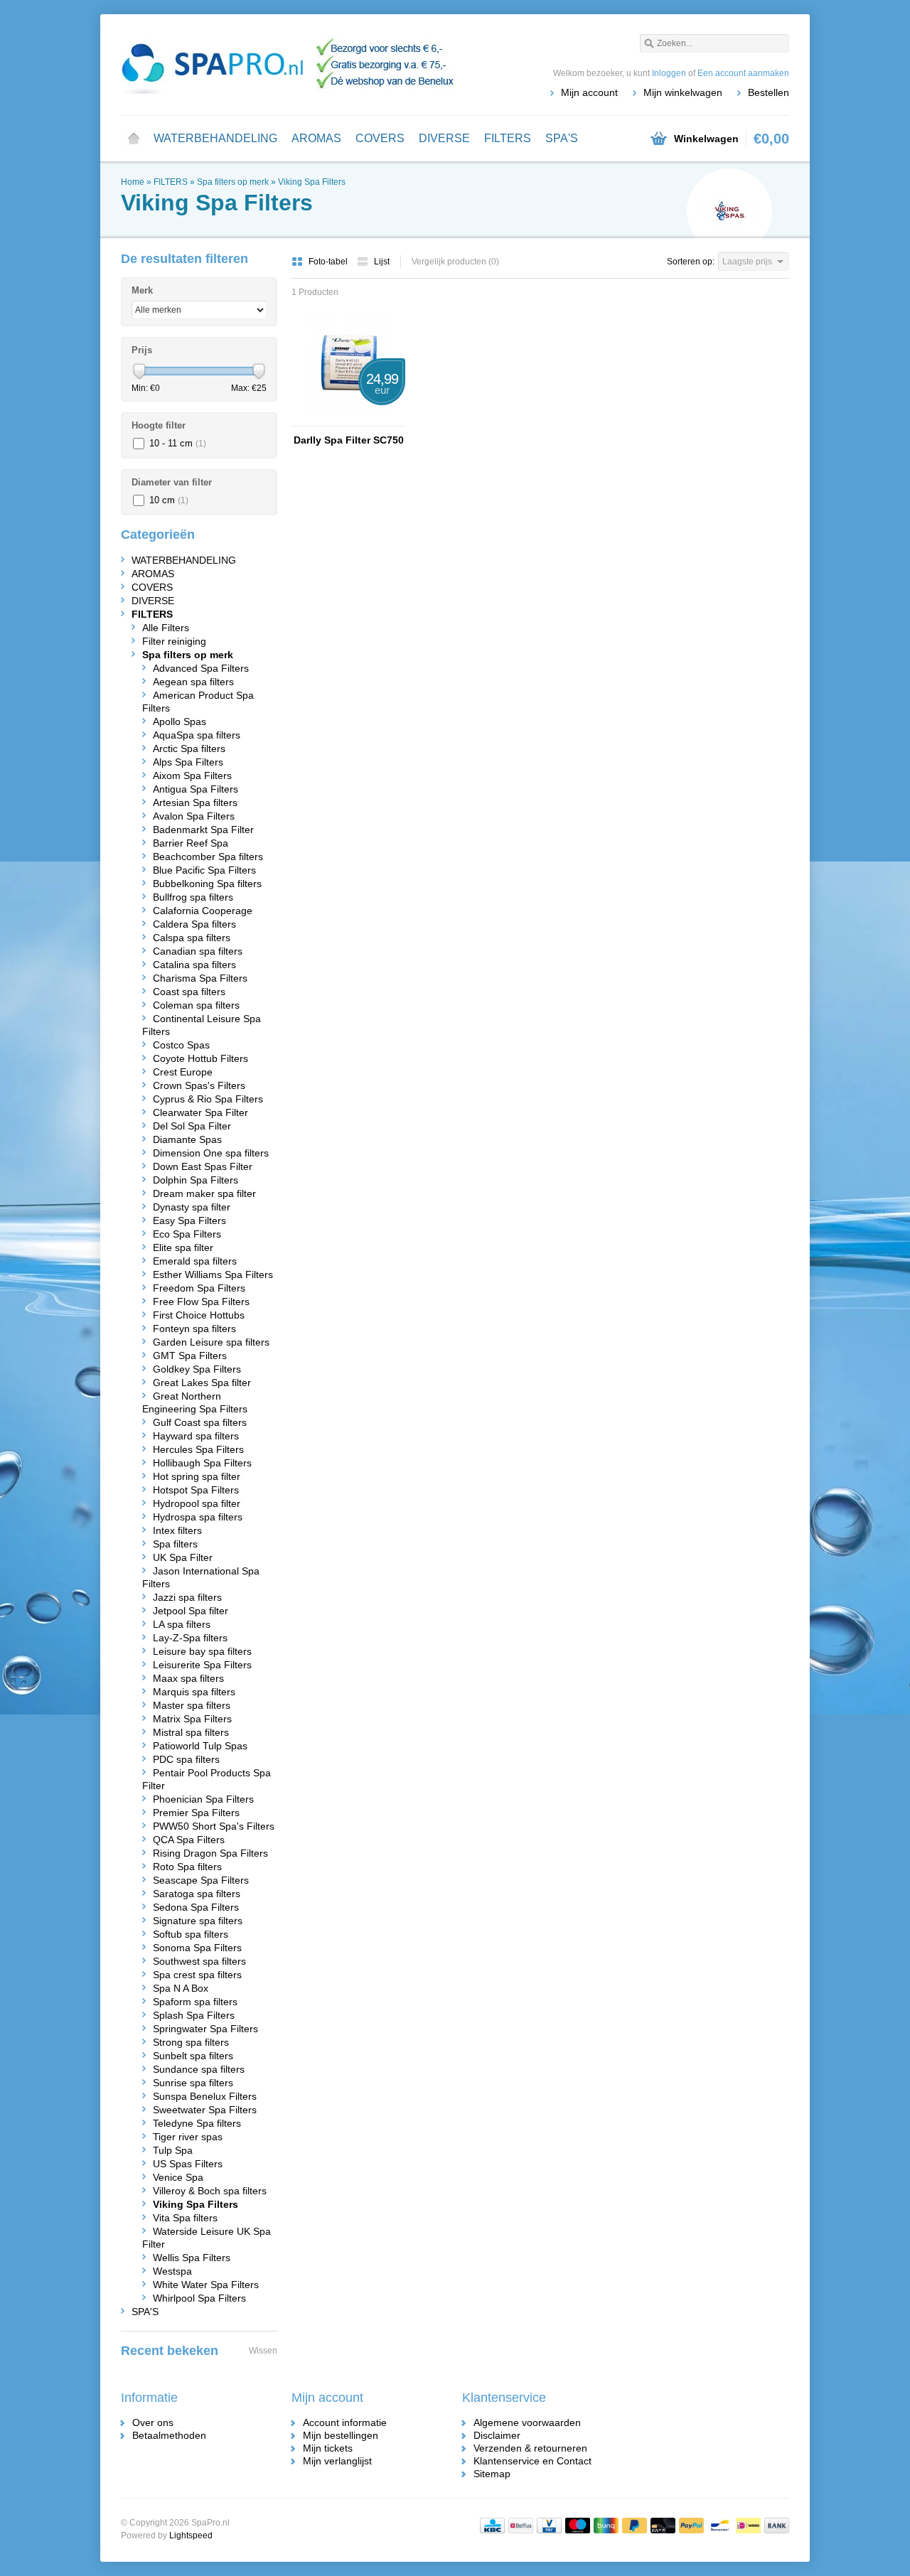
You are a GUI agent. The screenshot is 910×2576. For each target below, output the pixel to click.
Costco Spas (181, 1045)
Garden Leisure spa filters (211, 1342)
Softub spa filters (191, 1934)
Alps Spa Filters (188, 762)
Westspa (172, 2271)
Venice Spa (178, 2177)
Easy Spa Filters (189, 1220)
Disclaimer (497, 2435)
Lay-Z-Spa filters (190, 1638)
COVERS (380, 138)
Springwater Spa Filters (205, 2029)
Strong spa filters (191, 2042)
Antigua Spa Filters (196, 789)
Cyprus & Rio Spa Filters (208, 1099)
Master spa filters (192, 1705)
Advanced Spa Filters (201, 668)
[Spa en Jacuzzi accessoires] (288, 64)
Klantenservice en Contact (532, 2461)
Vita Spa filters (185, 2218)
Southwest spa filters (199, 1961)
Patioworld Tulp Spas (200, 1746)
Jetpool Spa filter (191, 1611)
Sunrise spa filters (193, 2083)
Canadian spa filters (198, 951)
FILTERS (508, 138)
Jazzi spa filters (187, 1597)
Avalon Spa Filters (194, 816)
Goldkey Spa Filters (197, 1369)
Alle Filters (166, 628)
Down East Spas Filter (203, 1166)
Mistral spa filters (191, 1732)
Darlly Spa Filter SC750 (349, 440)
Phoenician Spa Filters (203, 1799)
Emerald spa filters (195, 1261)
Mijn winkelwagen (683, 92)
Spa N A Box (181, 1988)
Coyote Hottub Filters (200, 1058)
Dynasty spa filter (192, 1207)
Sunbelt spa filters (193, 2056)
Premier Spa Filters (196, 1813)
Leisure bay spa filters (202, 1651)
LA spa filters (182, 1624)
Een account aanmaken (743, 73)
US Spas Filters (188, 2164)
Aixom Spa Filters (192, 776)
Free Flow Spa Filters (201, 1302)
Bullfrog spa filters (193, 897)
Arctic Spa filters (189, 748)
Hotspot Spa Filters (196, 1490)
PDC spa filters (186, 1759)
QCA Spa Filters (189, 1840)
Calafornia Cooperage (203, 911)
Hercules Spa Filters (198, 1449)
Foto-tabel (329, 262)
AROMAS (316, 138)
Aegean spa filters (193, 682)
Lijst (382, 262)
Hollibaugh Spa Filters (202, 1463)
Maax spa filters (188, 1678)
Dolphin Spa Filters (196, 1180)
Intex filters (177, 1530)
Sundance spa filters (199, 2069)
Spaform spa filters (195, 2002)
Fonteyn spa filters (194, 1329)
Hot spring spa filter (197, 1476)
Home (134, 139)
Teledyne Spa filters (197, 2123)
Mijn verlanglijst (337, 2461)
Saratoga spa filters (197, 1894)
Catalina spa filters (194, 965)
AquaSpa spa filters (197, 735)
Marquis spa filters (194, 1692)
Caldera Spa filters (194, 924)
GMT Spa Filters (190, 1356)
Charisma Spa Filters (200, 978)
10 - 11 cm (178, 443)
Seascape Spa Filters (201, 1880)
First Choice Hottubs (199, 1315)
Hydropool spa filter (197, 1503)
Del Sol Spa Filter (192, 1126)
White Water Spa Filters (206, 2285)
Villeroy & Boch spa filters (210, 2191)
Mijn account (589, 92)
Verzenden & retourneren (530, 2448)
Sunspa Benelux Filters (205, 2096)
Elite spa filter (183, 1247)
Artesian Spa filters (195, 803)
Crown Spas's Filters (199, 1085)
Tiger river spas (188, 2137)
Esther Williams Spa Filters (213, 1274)
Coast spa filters (189, 992)
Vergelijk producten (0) (455, 262)
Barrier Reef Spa (191, 843)
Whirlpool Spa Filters (199, 2298)
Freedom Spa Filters (199, 1288)
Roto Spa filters (187, 1867)
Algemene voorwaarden (527, 2422)
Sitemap (492, 2474)
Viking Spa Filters (312, 182)
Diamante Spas (187, 1139)
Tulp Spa (173, 2150)
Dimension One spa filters (211, 1153)
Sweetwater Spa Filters (205, 2110)
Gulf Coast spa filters (200, 1422)
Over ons (153, 2422)
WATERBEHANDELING (215, 138)
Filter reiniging (174, 641)
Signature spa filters (198, 1921)
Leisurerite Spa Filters (202, 1665)
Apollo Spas (180, 721)
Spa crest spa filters (197, 1975)
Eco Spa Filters (187, 1234)
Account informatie (345, 2422)
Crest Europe (183, 1072)
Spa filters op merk (233, 182)
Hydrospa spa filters (198, 1517)
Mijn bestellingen (341, 2435)
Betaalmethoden (169, 2435)
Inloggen (669, 73)
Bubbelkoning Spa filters (207, 884)
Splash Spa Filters (194, 2015)
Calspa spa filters (192, 938)
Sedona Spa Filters (196, 1907)
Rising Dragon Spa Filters (210, 1853)
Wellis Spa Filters (192, 2258)
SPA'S (562, 138)
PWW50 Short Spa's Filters (214, 1826)
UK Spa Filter (183, 1557)
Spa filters (175, 1544)
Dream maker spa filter (204, 1193)
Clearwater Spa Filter (200, 1112)
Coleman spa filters (196, 1005)
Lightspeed (191, 2535)
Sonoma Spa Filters (197, 1948)
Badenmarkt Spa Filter (203, 830)
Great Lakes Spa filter (202, 1383)
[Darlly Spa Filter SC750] (348, 419)
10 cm (169, 500)
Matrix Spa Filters (192, 1719)
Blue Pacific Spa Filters (204, 870)
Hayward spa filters (196, 1436)
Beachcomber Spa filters (208, 857)
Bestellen (769, 92)
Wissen (263, 2351)
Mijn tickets (328, 2448)
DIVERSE (444, 138)
